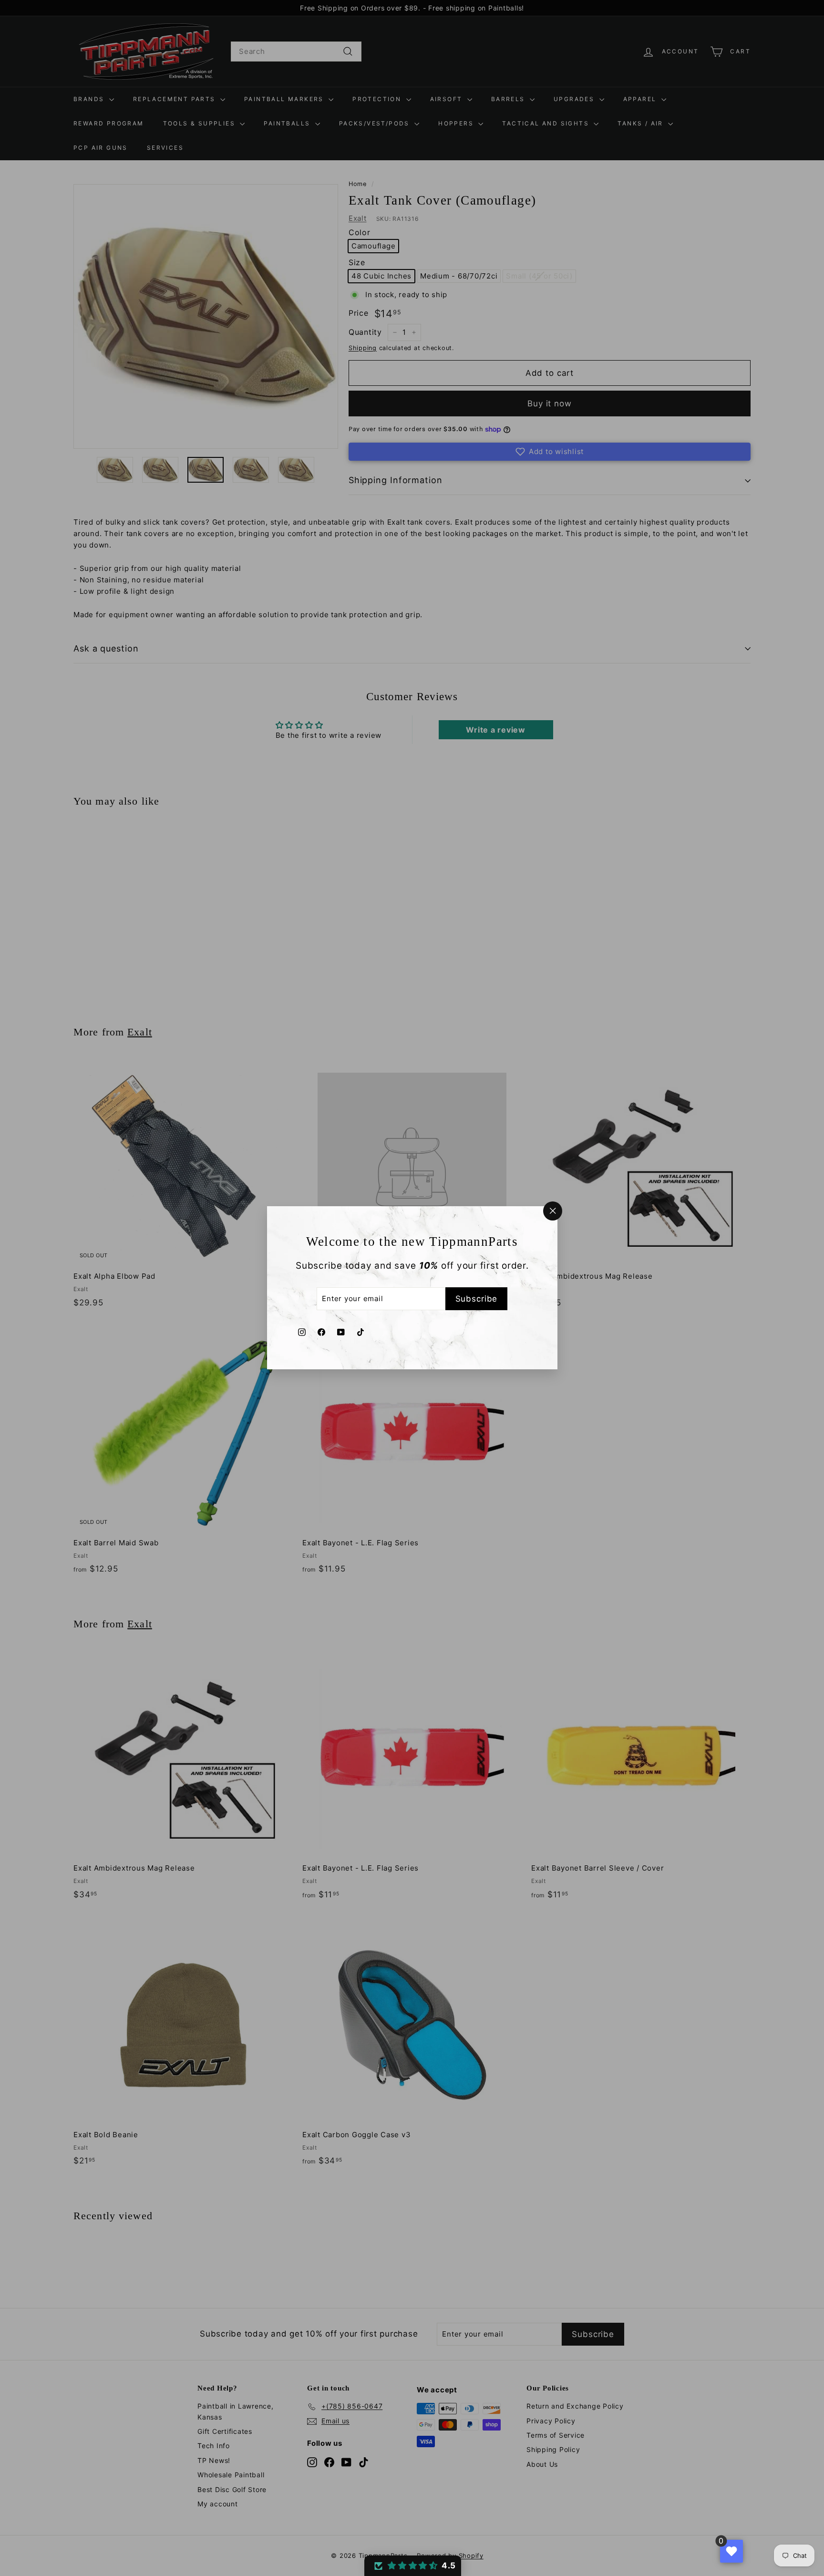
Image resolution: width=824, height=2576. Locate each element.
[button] (413, 2566)
